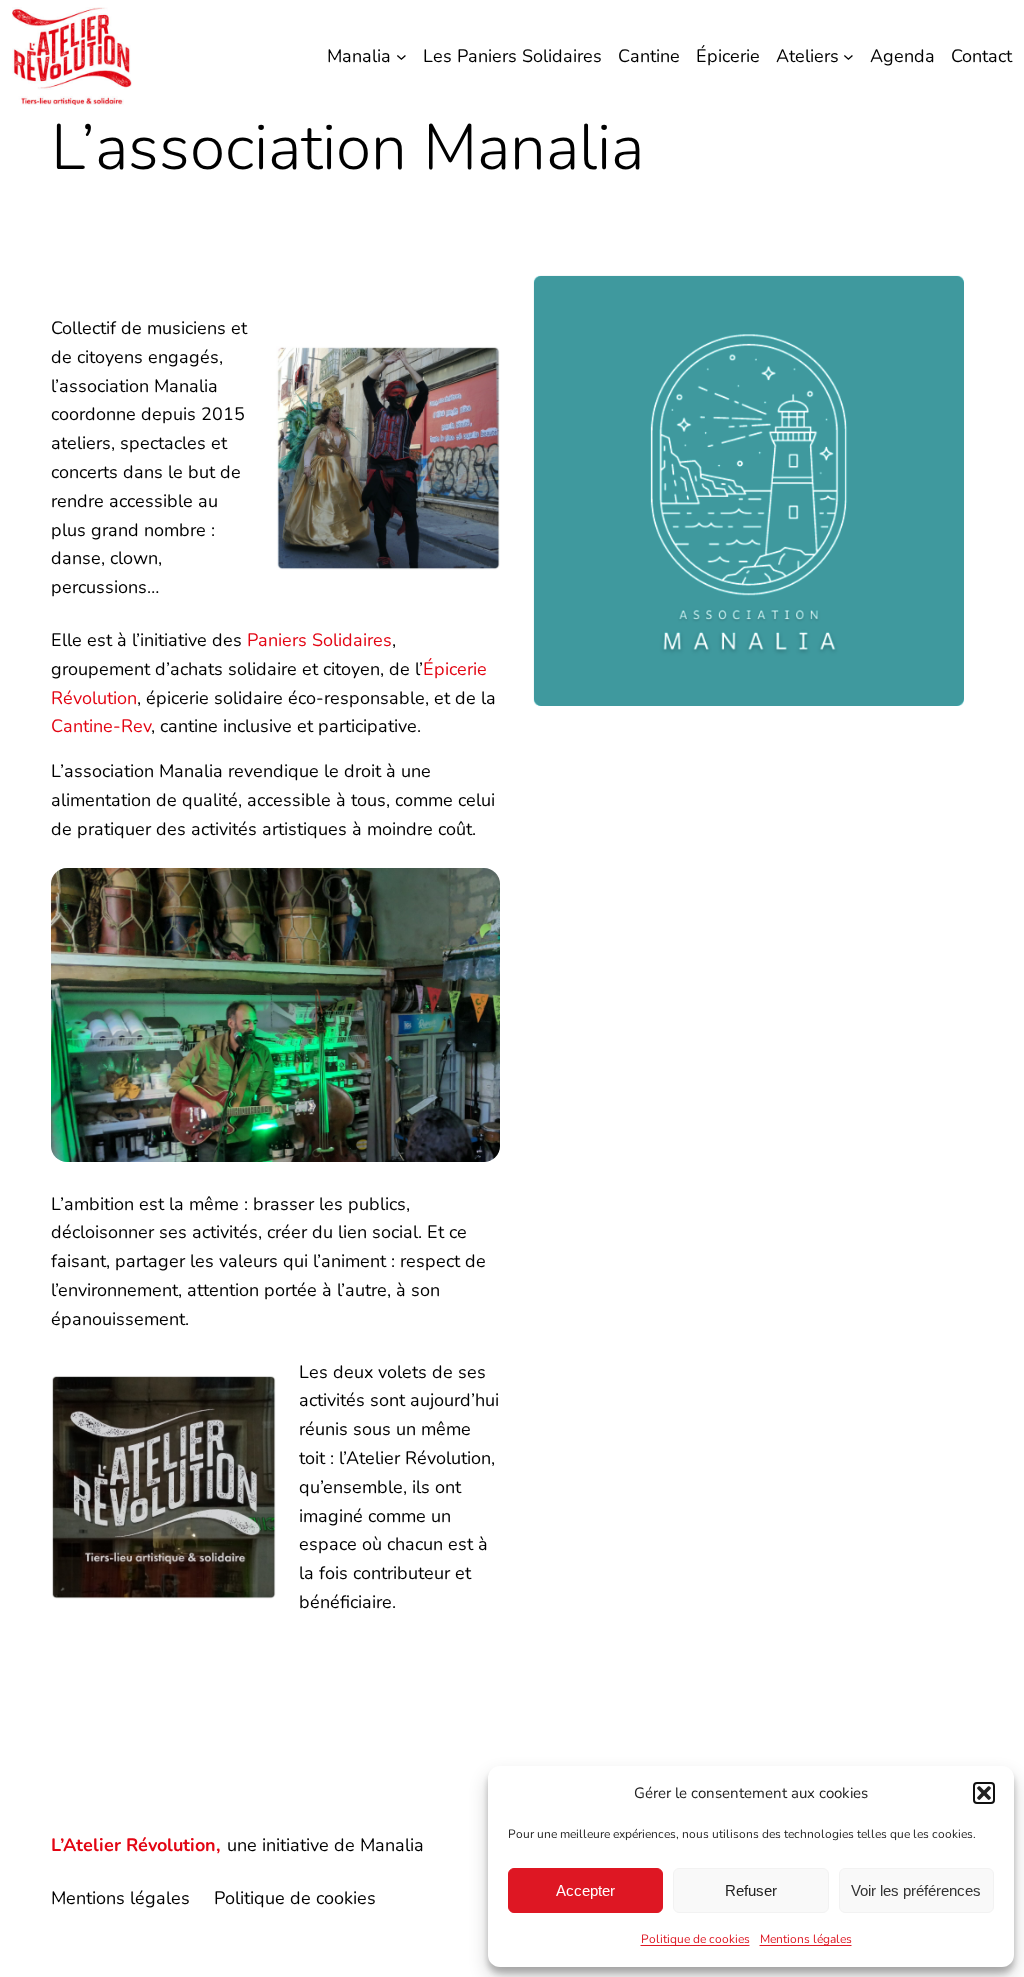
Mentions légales (806, 1939)
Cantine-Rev (101, 726)
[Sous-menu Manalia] (401, 56)
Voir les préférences (916, 1890)
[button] (984, 1793)
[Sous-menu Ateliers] (848, 56)
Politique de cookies (695, 1939)
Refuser (751, 1890)
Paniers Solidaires (319, 640)
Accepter (585, 1890)
